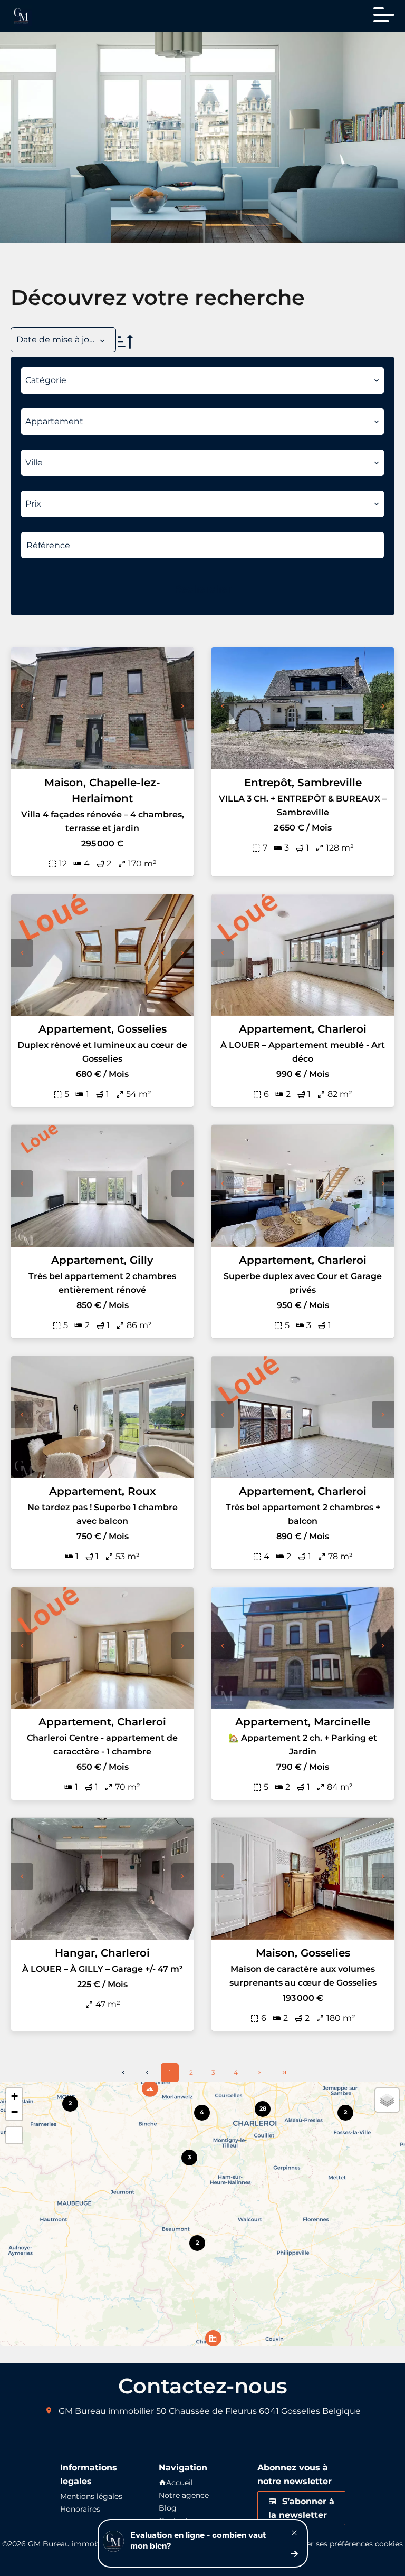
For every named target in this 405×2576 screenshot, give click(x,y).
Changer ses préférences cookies (343, 2544)
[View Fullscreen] (14, 2135)
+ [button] (15, 2096)
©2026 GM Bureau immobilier (57, 2544)
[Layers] (387, 2100)
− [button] (15, 2112)
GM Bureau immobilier (106, 2411)
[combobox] (202, 380)
